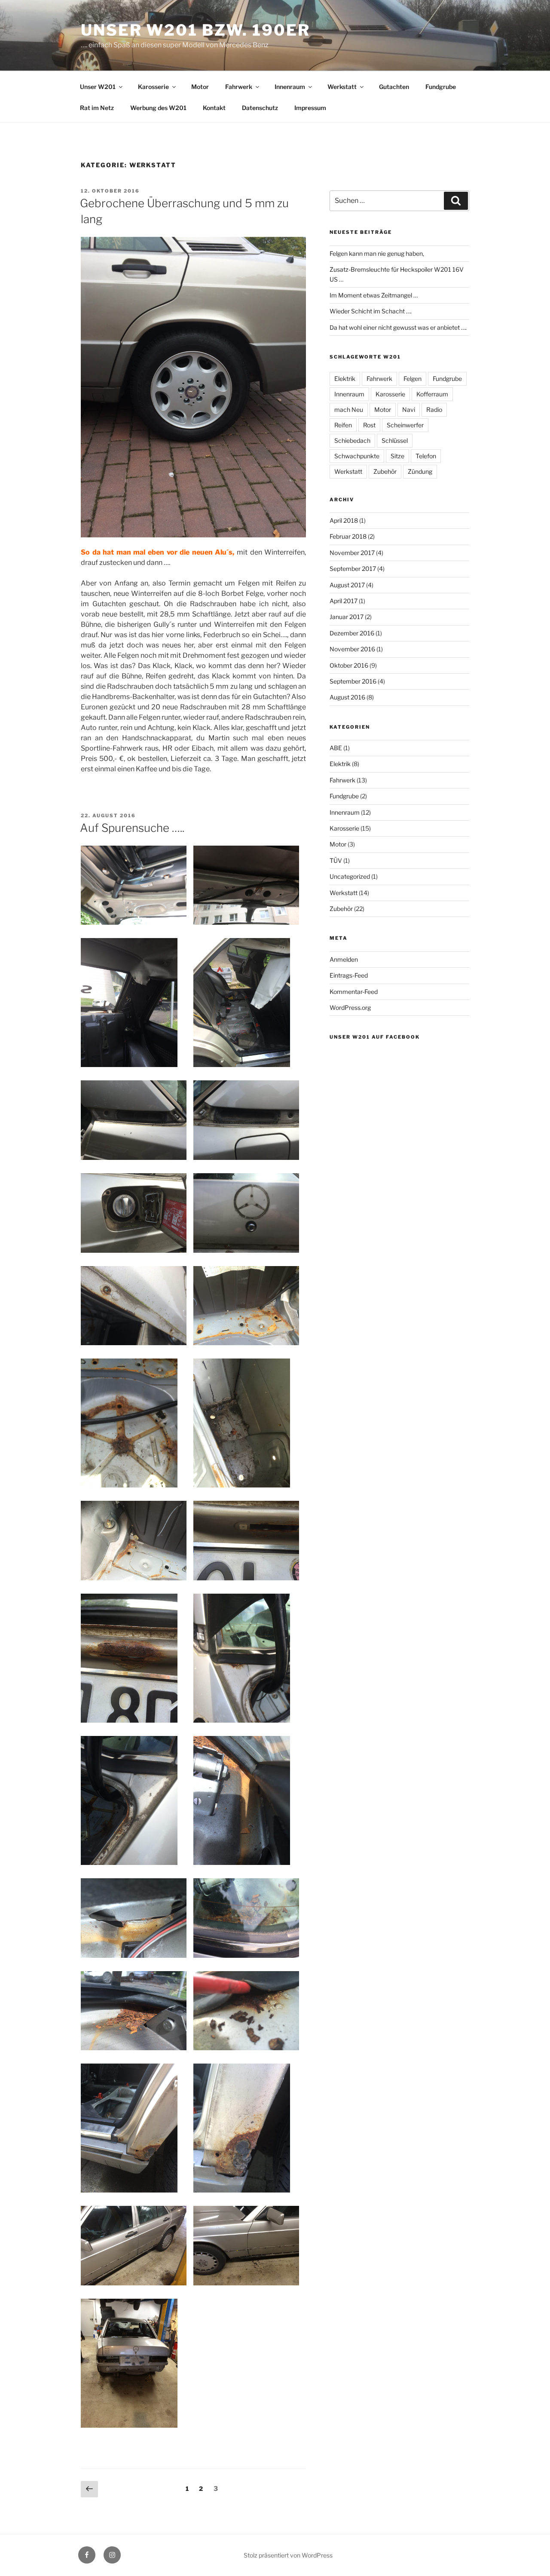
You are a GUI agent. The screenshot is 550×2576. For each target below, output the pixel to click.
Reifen (343, 425)
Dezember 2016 (352, 633)
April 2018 (344, 520)
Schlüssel (395, 440)
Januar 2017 (347, 617)
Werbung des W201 (158, 108)
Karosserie (153, 87)
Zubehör (385, 471)
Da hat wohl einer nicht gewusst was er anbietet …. (398, 327)
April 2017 (344, 601)
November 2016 (352, 649)
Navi (409, 409)
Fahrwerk (239, 87)
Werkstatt (342, 87)
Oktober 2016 (349, 665)
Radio (434, 409)
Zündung (420, 471)
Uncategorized (350, 876)
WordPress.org (350, 1007)
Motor (200, 87)
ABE (336, 748)
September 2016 (353, 681)
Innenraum (290, 87)
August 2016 (347, 697)
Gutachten (394, 87)
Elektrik (345, 379)
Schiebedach (352, 440)
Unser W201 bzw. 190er (195, 30)
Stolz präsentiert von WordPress (288, 2555)
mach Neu (349, 409)
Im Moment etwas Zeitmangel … (374, 295)
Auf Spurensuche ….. (132, 828)
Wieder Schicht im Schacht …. (371, 311)
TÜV (336, 860)
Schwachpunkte (357, 456)
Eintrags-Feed (349, 975)
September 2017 (353, 569)
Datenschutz (260, 108)
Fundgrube (441, 87)
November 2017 (352, 553)
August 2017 (347, 585)
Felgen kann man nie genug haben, (377, 253)
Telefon (426, 456)
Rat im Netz (97, 108)
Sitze (397, 456)
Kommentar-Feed (354, 992)
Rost (369, 425)
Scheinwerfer (405, 425)
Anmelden (344, 959)
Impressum (310, 108)
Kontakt (214, 108)
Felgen (412, 379)
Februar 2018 (348, 536)
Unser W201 (98, 87)
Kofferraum (432, 394)
